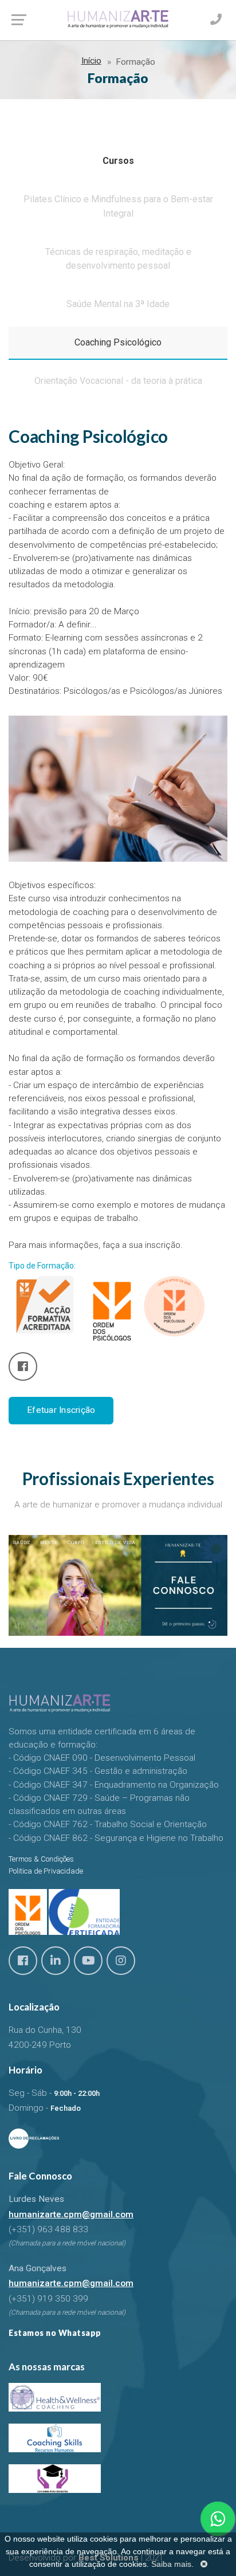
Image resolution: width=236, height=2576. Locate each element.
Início (91, 61)
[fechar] (204, 2564)
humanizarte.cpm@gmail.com (71, 2214)
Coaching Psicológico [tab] (118, 342)
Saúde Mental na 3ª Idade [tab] (118, 304)
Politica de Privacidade (46, 1871)
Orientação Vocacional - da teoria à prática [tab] (118, 381)
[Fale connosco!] (218, 2519)
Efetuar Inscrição (61, 1410)
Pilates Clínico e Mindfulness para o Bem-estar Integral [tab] (118, 206)
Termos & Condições (41, 1859)
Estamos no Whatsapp (55, 2333)
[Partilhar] (23, 1366)
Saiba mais (171, 2564)
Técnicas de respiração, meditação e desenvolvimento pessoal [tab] (118, 259)
